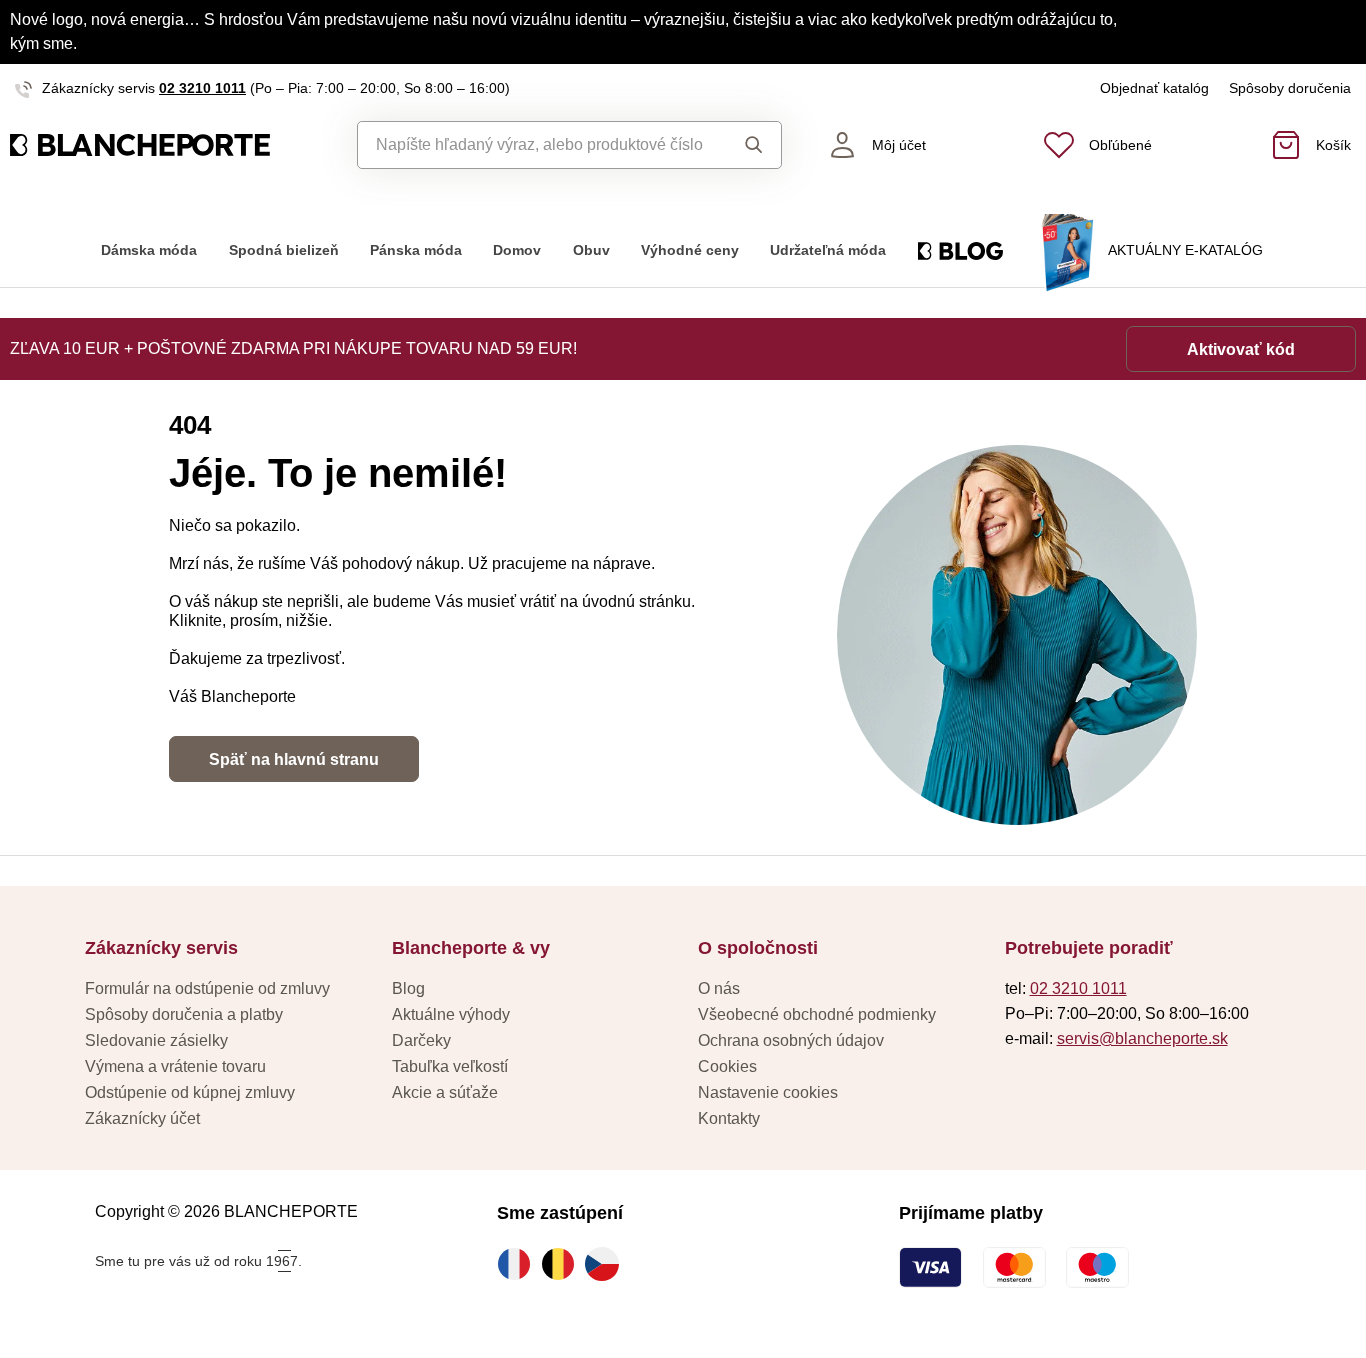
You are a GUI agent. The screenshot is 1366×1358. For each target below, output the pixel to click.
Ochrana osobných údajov (791, 1040)
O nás (719, 988)
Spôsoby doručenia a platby (184, 1014)
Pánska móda (416, 250)
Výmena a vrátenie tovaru (175, 1066)
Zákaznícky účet (142, 1118)
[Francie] (519, 1264)
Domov (517, 250)
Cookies (727, 1066)
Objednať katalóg (1154, 88)
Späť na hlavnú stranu (294, 759)
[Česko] (607, 1264)
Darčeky (421, 1040)
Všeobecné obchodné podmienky (817, 1014)
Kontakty (729, 1118)
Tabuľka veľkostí (450, 1066)
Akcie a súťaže (445, 1092)
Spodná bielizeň (284, 250)
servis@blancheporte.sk (1142, 1038)
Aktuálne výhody (451, 1014)
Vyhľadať (748, 145)
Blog (408, 988)
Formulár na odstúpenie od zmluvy (207, 988)
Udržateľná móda (828, 250)
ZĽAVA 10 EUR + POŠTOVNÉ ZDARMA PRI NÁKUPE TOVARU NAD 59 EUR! (293, 348)
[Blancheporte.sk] (171, 145)
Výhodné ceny (690, 250)
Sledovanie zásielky (156, 1040)
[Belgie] (563, 1264)
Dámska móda (149, 250)
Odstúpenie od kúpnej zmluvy (190, 1092)
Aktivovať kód (1241, 349)
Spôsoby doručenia (1290, 88)
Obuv (591, 250)
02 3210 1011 (202, 88)
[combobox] (538, 145)
